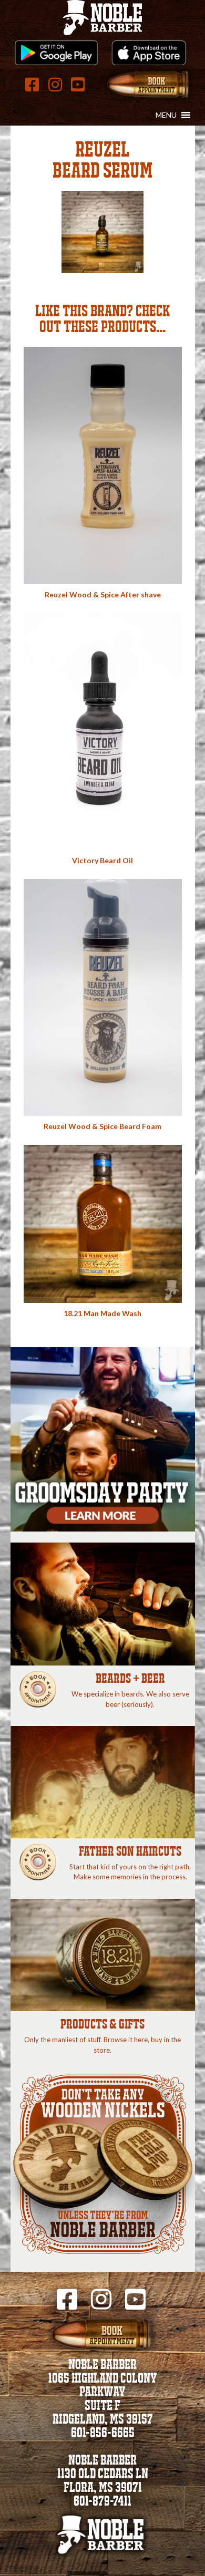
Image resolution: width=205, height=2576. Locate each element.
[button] (166, 115)
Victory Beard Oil (102, 860)
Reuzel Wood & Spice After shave (103, 594)
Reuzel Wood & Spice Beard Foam (102, 1126)
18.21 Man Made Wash (102, 1313)
